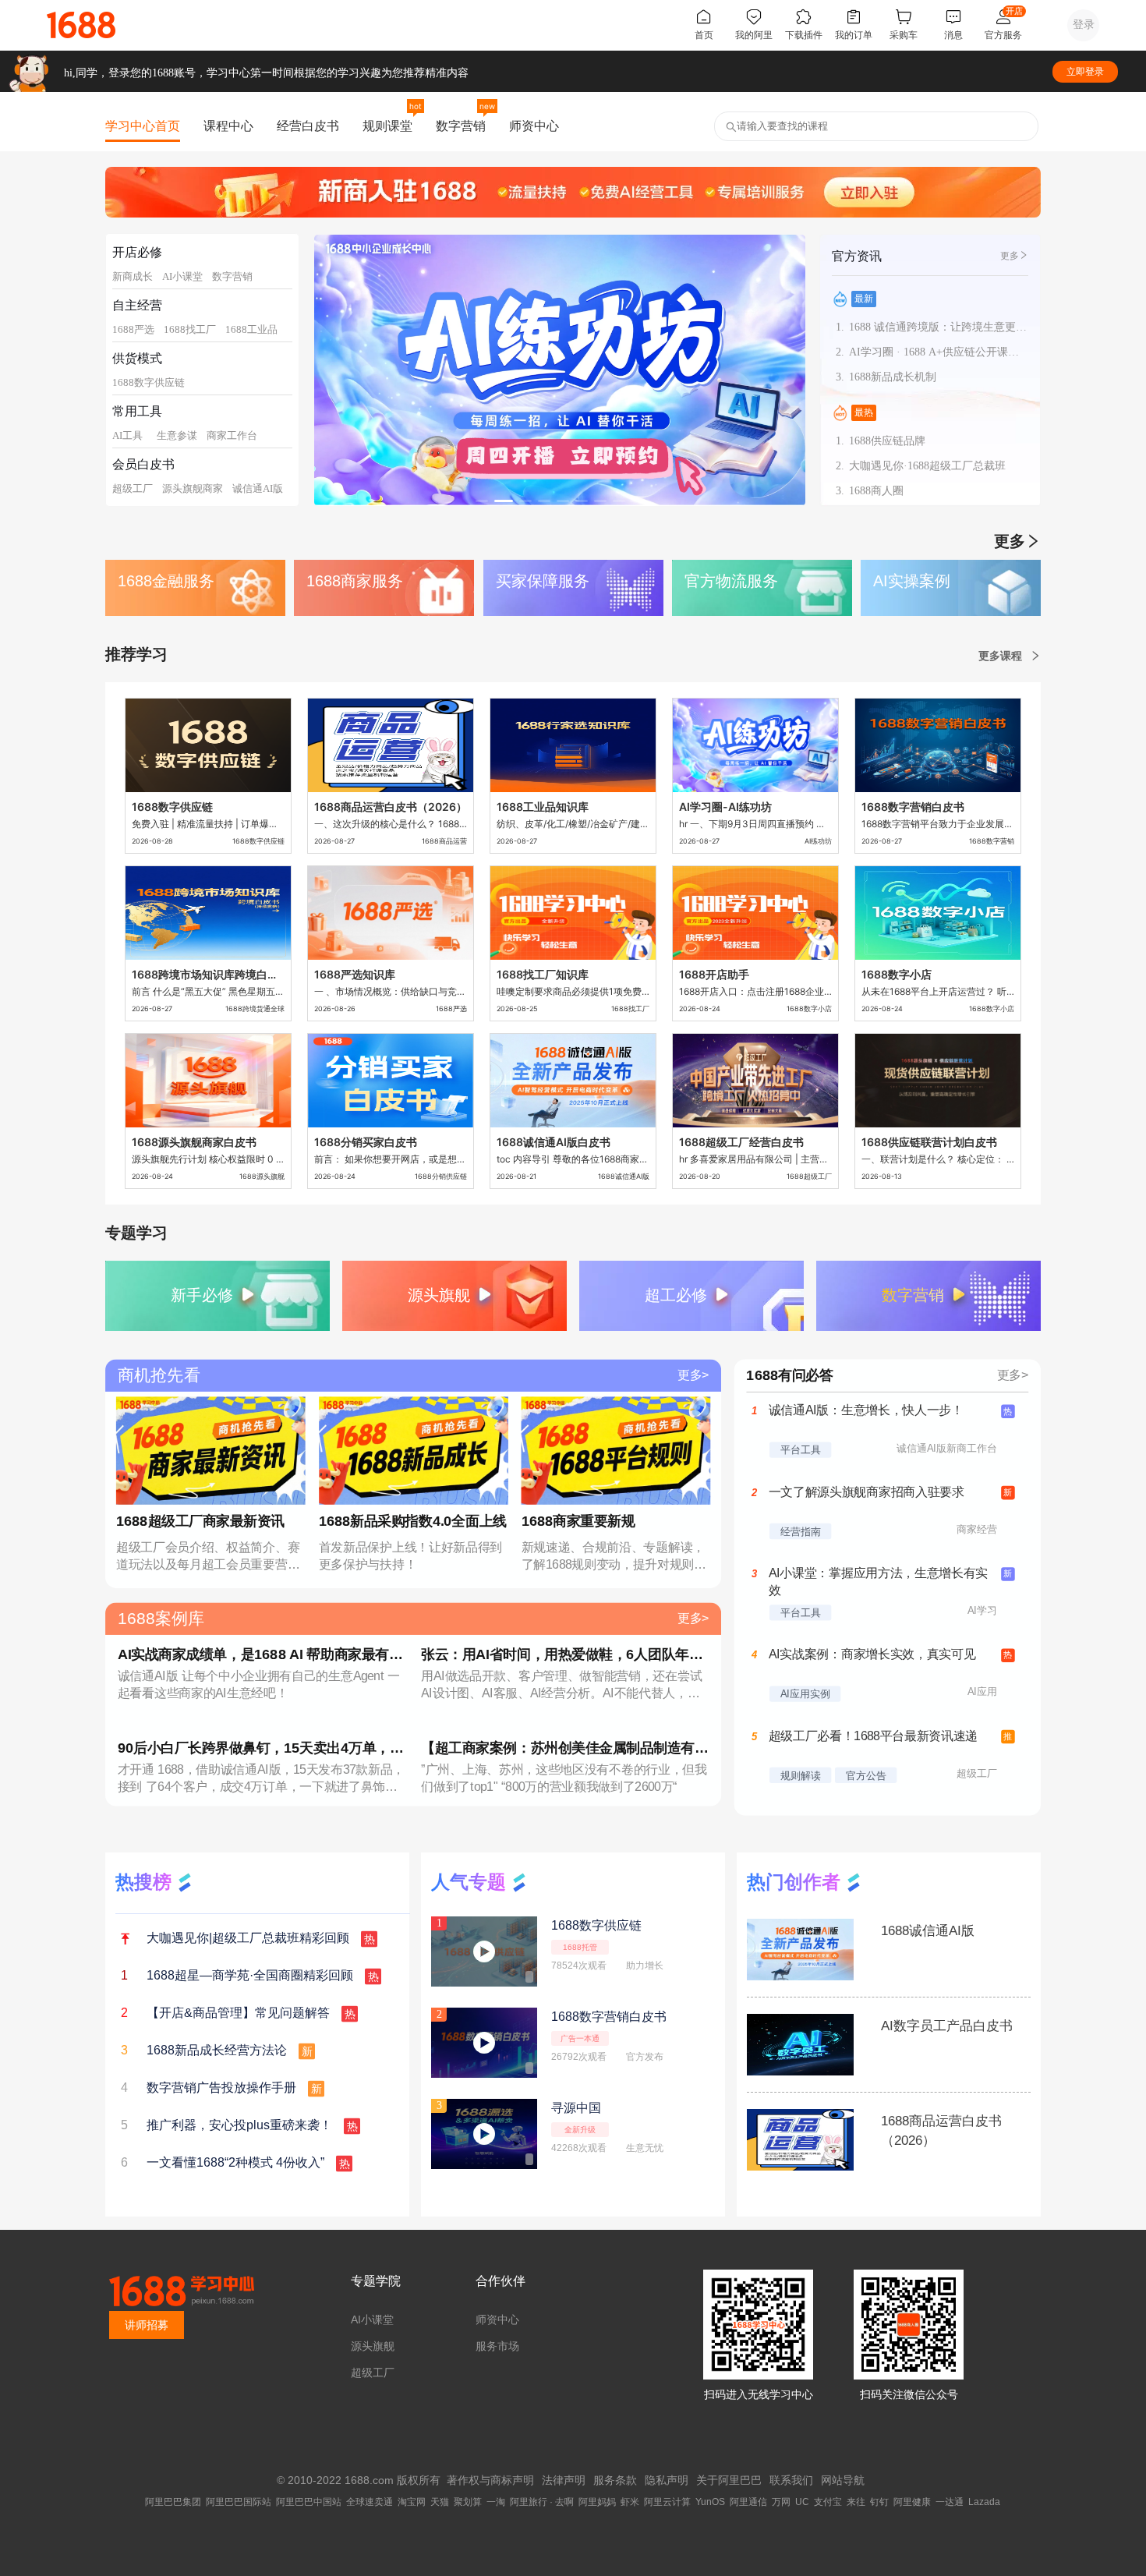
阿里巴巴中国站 (309, 2502)
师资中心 (534, 126)
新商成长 (133, 276)
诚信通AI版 (258, 488)
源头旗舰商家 (193, 488)
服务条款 (615, 2480)
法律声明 (564, 2480)
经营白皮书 (308, 126)
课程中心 (228, 126)
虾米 (630, 2502)
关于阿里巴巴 (729, 2480)
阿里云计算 (667, 2502)
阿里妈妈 (597, 2502)
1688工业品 (251, 329)
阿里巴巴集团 (173, 2502)
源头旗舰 (373, 2346)
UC (802, 2502)
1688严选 (133, 329)
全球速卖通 (370, 2502)
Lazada (984, 2502)
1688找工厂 (190, 329)
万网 (781, 2502)
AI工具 (127, 435)
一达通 (950, 2502)
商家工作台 (232, 435)
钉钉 (879, 2502)
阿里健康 (912, 2502)
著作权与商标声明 (490, 2480)
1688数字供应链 (149, 382)
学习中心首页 (143, 126)
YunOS (710, 2502)
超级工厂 (133, 488)
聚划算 (468, 2502)
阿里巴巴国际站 (239, 2502)
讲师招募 (147, 2325)
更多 (1010, 256)
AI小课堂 (182, 276)
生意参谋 (177, 435)
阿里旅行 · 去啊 (542, 2502)
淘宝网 (412, 2502)
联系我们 (791, 2480)
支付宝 (828, 2502)
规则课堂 (387, 126)
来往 (856, 2502)
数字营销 (461, 126)
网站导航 (843, 2480)
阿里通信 (748, 2502)
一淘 (496, 2502)
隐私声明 (667, 2480)
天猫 (440, 2502)
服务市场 (497, 2346)
